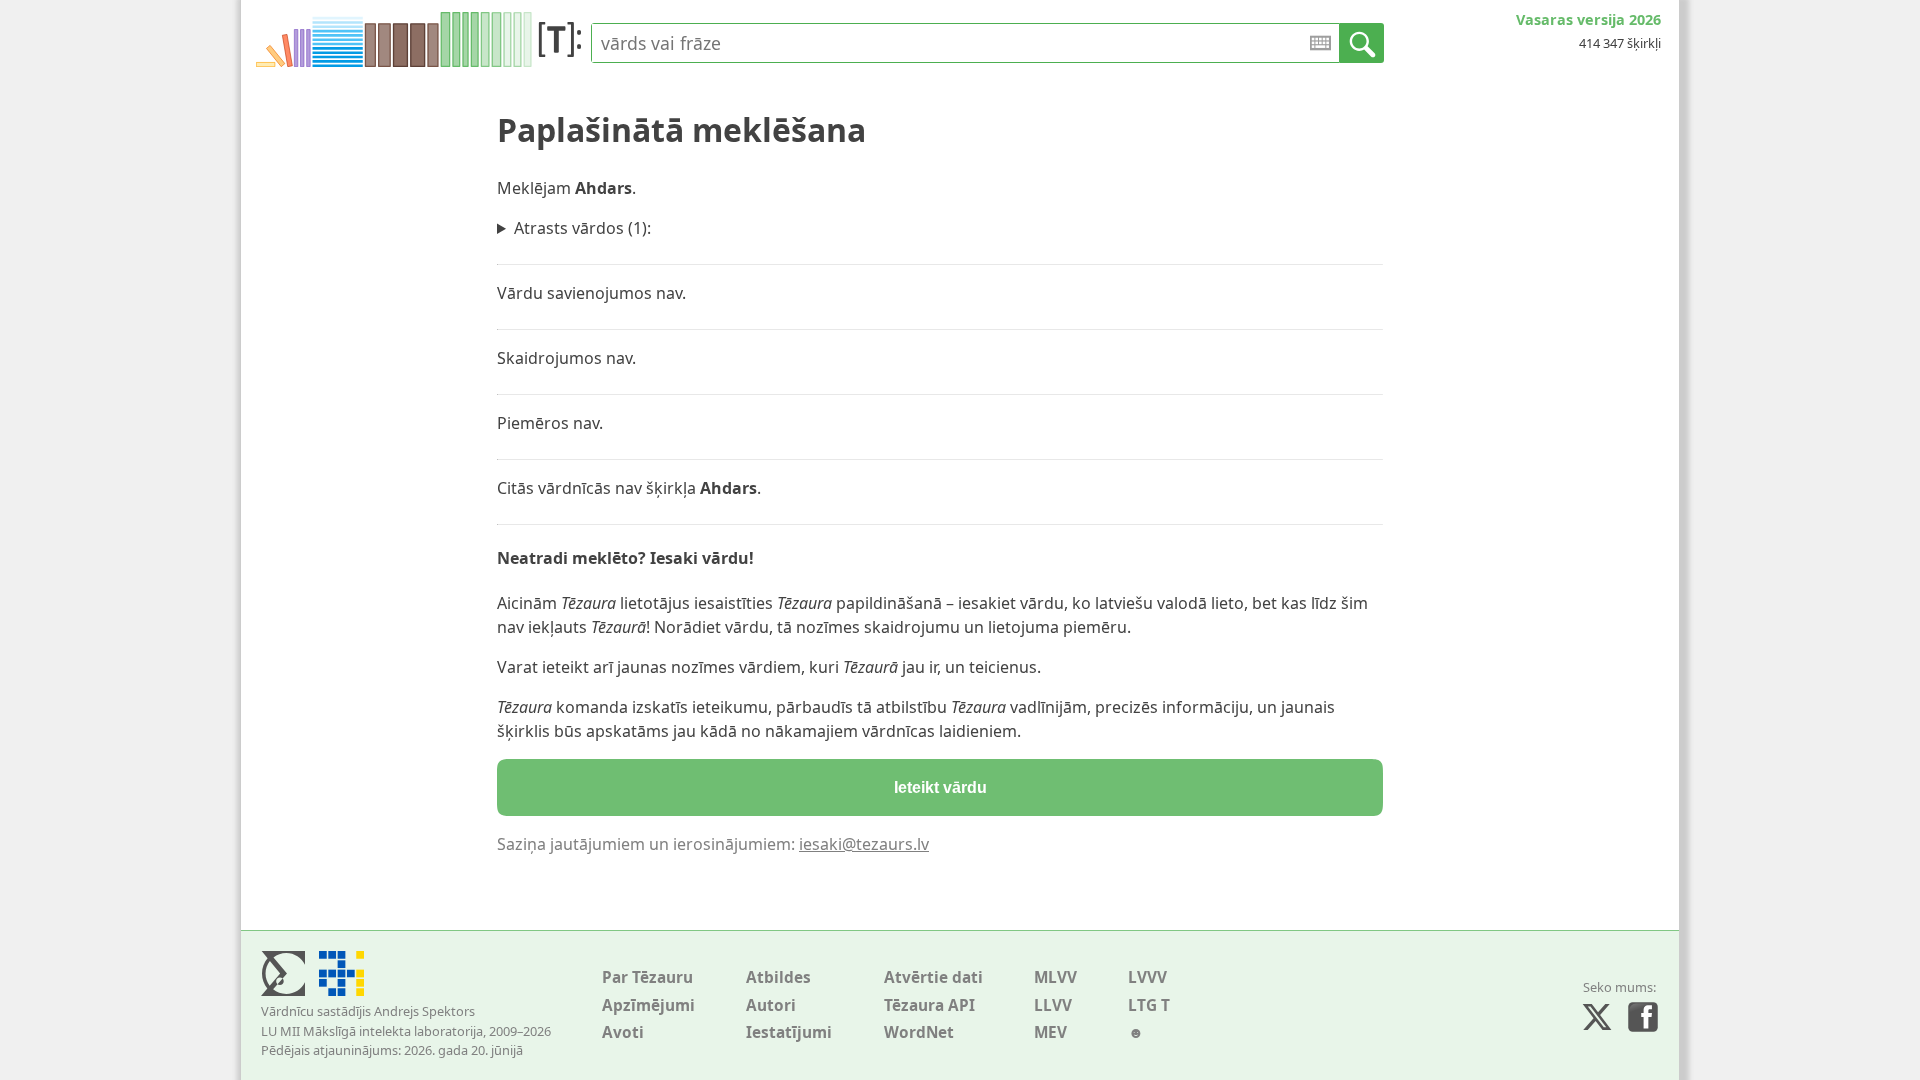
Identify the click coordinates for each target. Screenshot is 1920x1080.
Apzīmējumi (648, 1005)
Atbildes (778, 977)
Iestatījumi (789, 1032)
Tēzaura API (929, 1005)
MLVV (1055, 977)
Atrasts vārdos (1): (582, 228)
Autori (771, 1005)
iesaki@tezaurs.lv (864, 844)
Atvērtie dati (933, 977)
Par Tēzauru (647, 977)
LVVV (1147, 977)
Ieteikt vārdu (940, 787)
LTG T (1149, 1005)
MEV (1050, 1032)
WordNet (919, 1032)
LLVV (1053, 1005)
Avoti (623, 1032)
